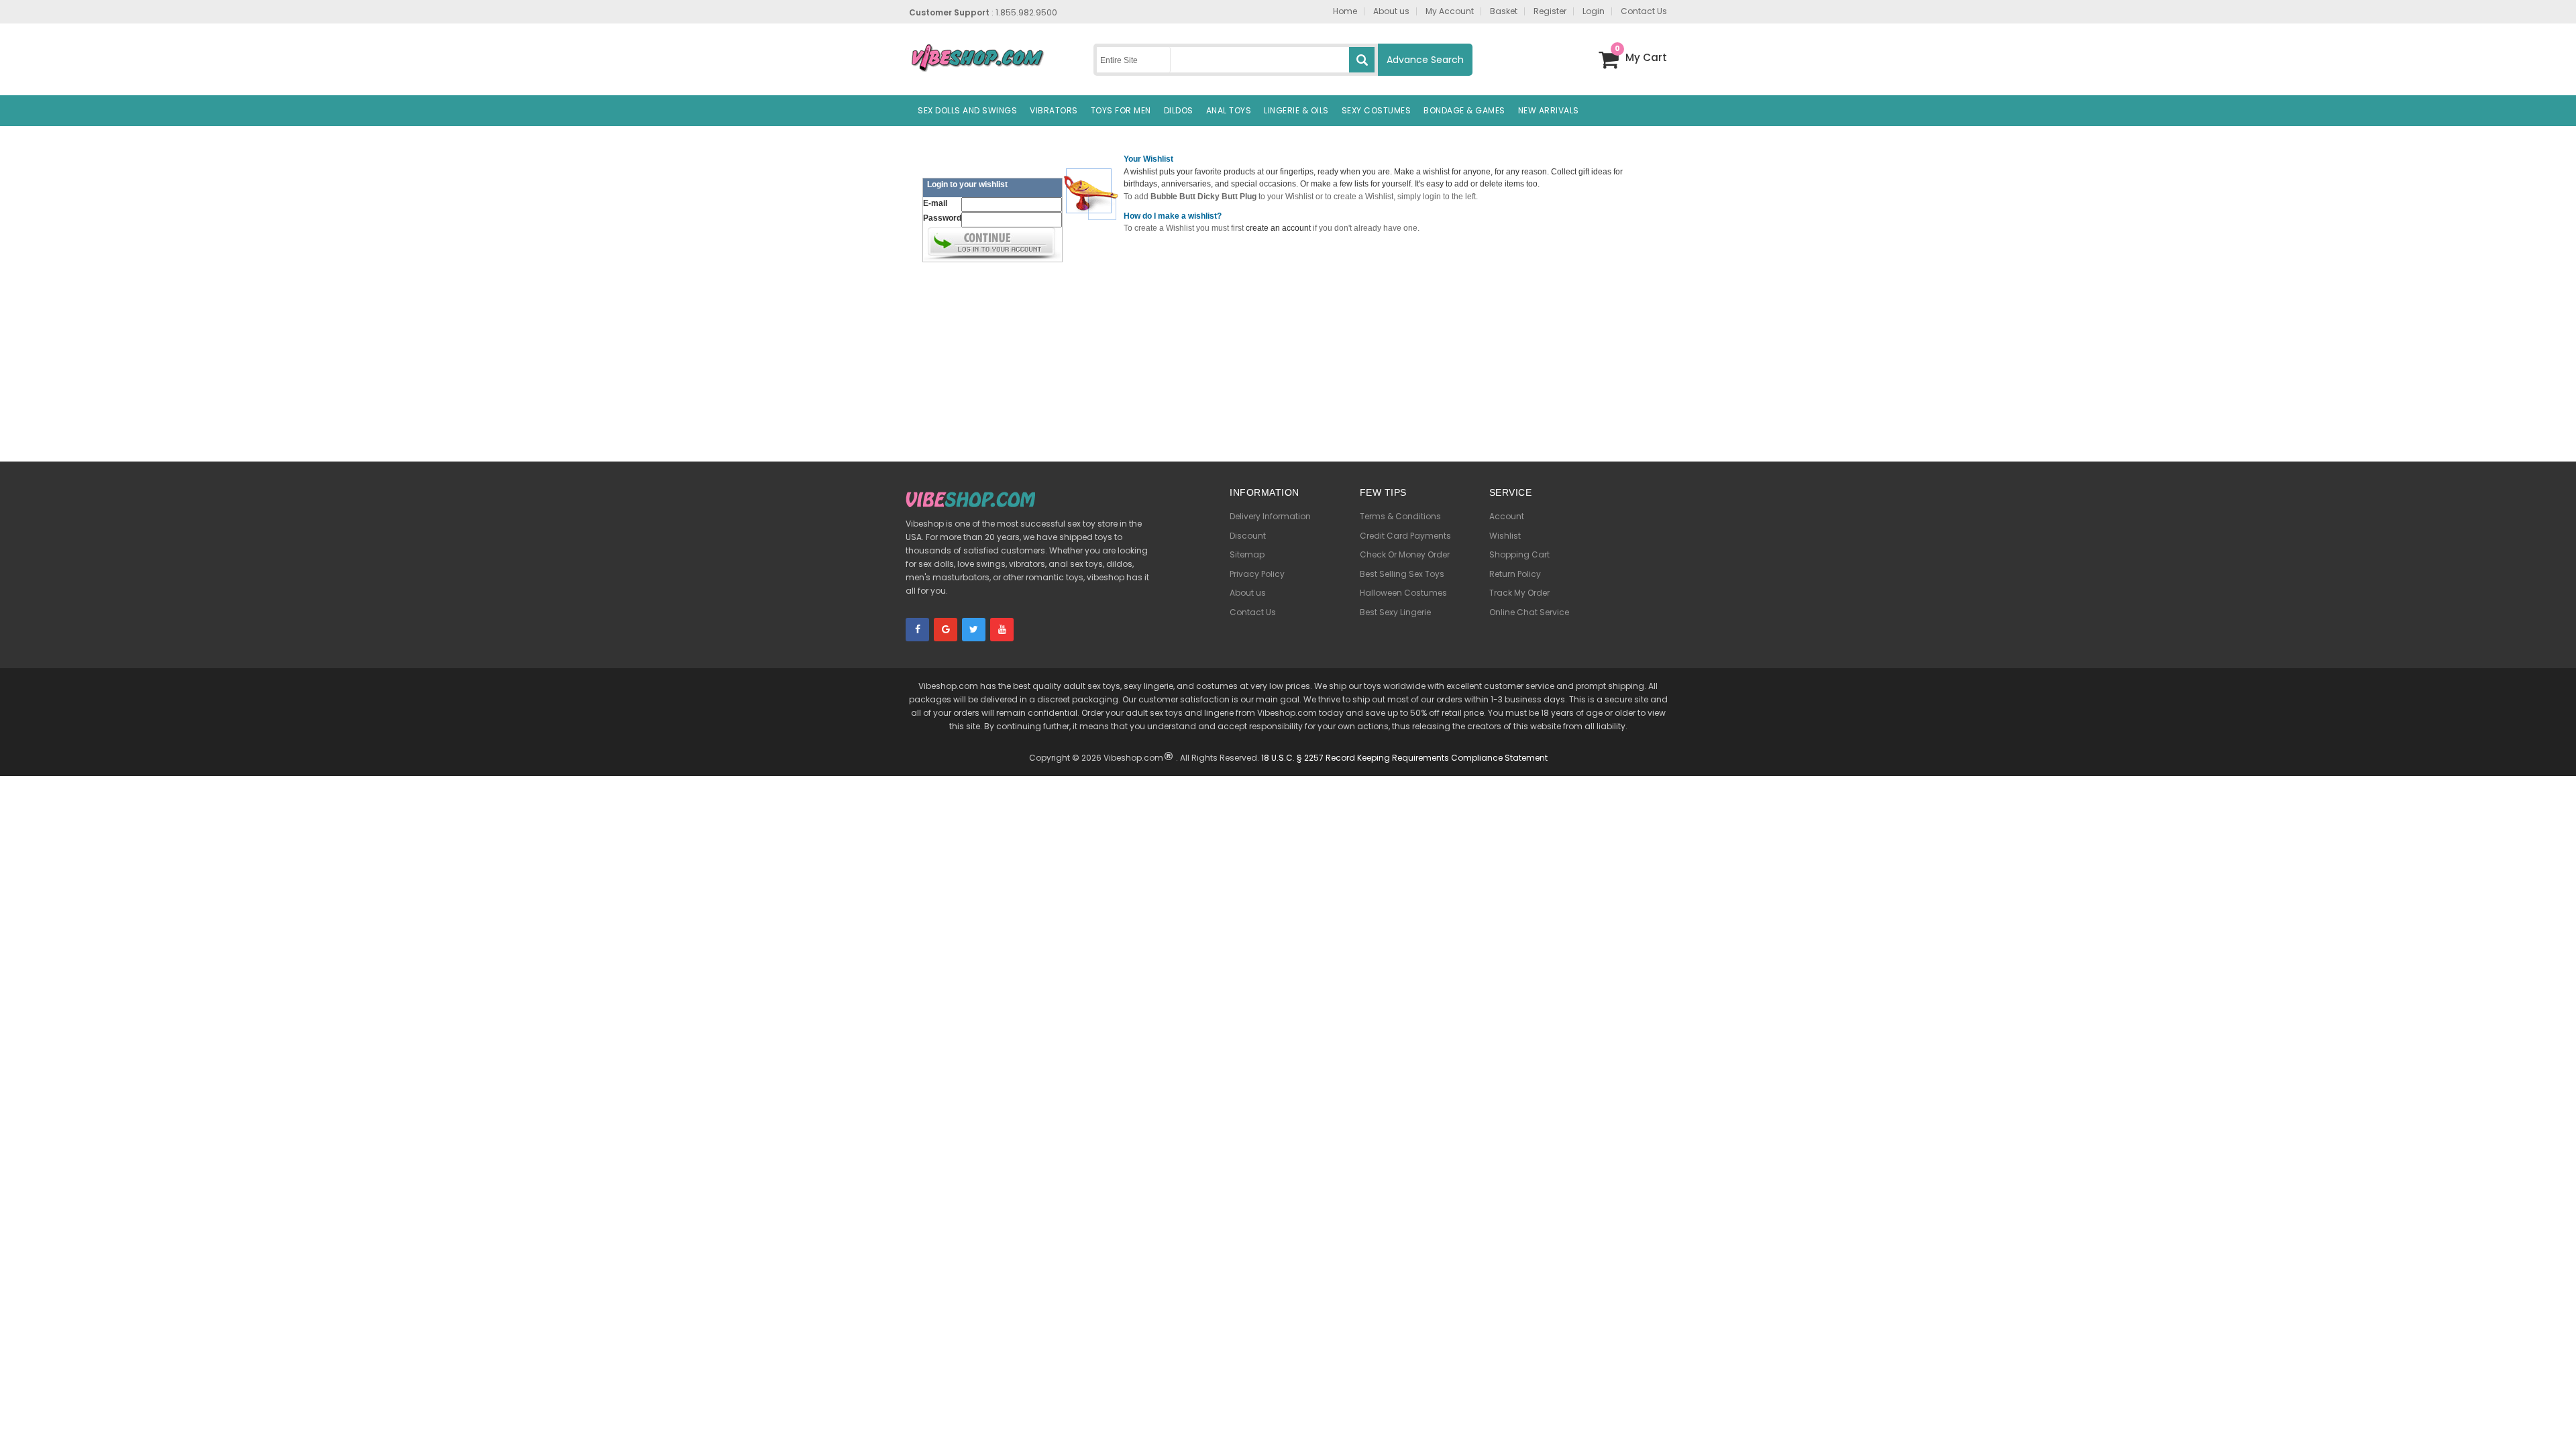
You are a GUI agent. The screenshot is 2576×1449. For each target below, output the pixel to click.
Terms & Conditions (1400, 516)
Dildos (1179, 110)
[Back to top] (2556, 1419)
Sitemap (1247, 554)
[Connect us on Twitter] (974, 630)
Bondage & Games (1464, 110)
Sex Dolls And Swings (967, 110)
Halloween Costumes (1403, 593)
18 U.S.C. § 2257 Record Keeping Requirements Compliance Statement (1404, 758)
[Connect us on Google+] (946, 630)
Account (1507, 516)
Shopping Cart (1519, 554)
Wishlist (1505, 536)
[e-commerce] (977, 57)
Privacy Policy (1257, 574)
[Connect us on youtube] (1002, 630)
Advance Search (1425, 60)
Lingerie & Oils (1296, 110)
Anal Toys (1229, 110)
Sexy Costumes (1377, 110)
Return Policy (1515, 574)
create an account (1278, 228)
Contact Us (1253, 612)
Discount (1248, 536)
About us (1248, 593)
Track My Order (1519, 593)
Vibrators (1054, 110)
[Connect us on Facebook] (917, 630)
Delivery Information (1270, 516)
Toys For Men (1121, 110)
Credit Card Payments (1405, 536)
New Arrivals (1549, 110)
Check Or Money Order (1405, 554)
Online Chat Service (1529, 612)
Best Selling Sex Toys (1402, 574)
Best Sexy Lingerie (1395, 612)
